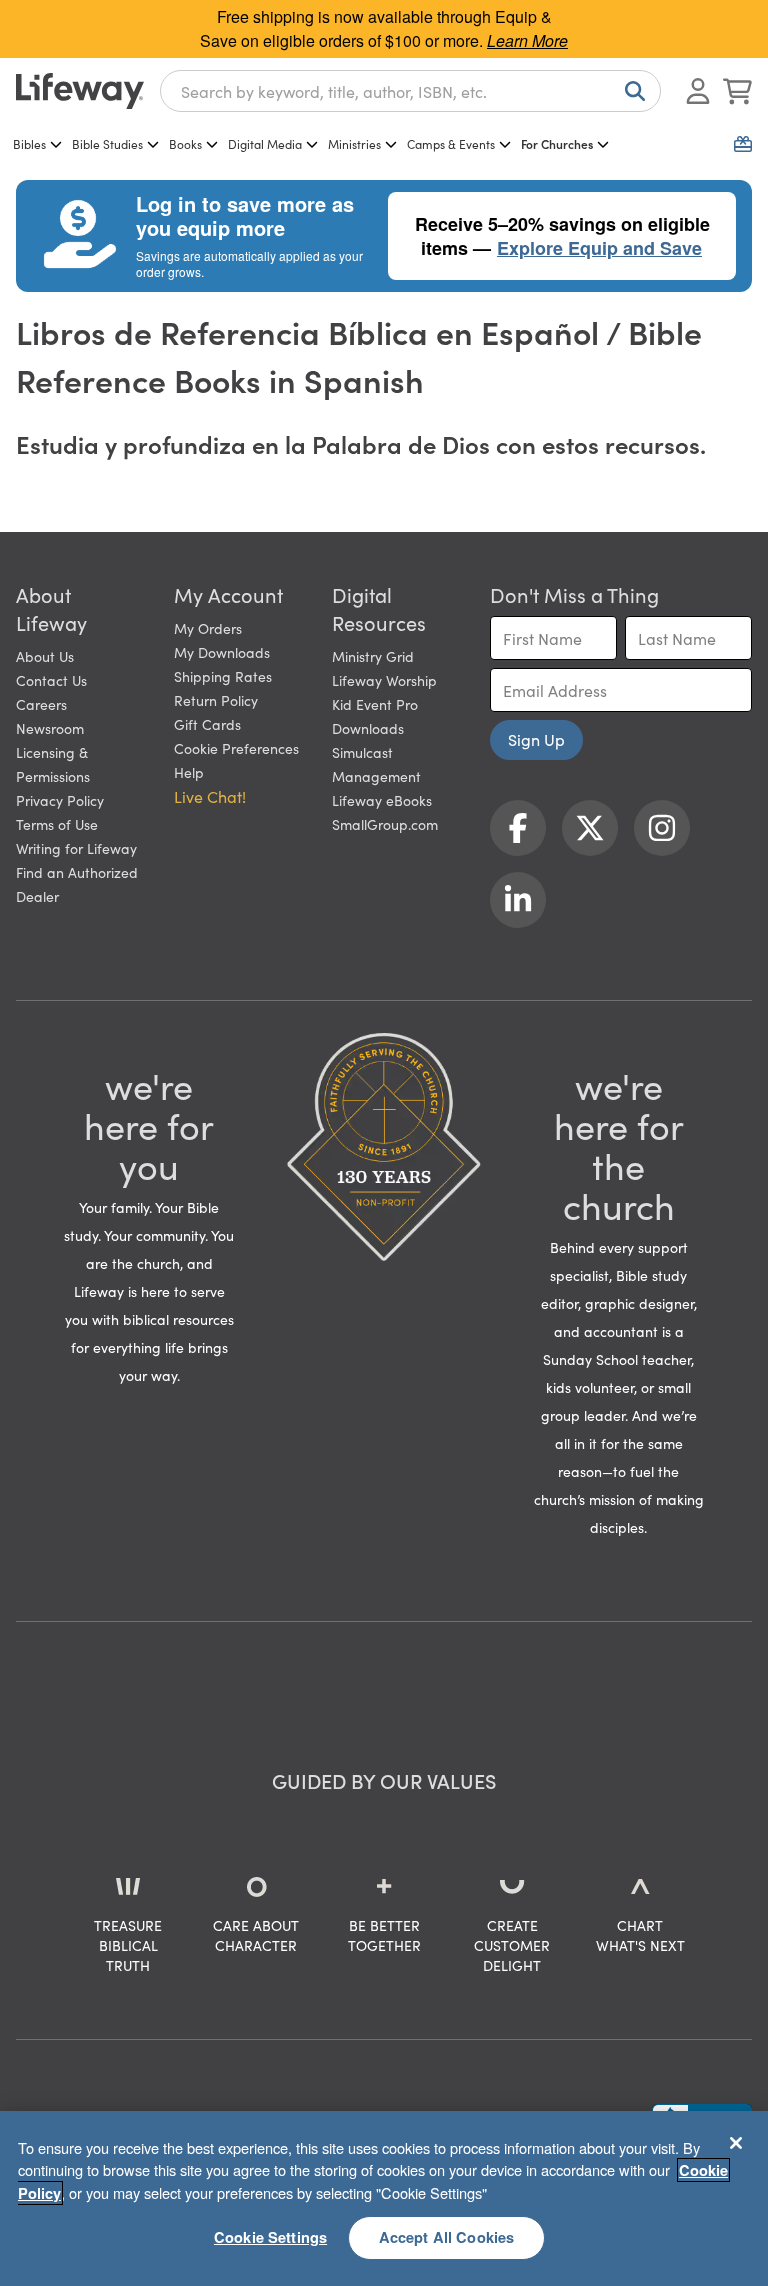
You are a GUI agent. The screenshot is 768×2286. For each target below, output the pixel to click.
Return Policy (216, 700)
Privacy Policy (60, 800)
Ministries (354, 143)
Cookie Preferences (236, 748)
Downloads (368, 728)
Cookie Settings (270, 2237)
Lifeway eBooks (382, 800)
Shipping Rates (223, 676)
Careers (41, 704)
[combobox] (410, 91)
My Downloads (222, 652)
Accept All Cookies (447, 2237)
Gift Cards (207, 724)
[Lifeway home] (80, 91)
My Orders (208, 628)
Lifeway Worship (384, 680)
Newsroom (50, 728)
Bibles (29, 143)
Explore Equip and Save (599, 248)
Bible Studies (107, 143)
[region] (384, 2198)
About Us (45, 656)
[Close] (736, 2143)
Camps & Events (451, 143)
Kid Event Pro (375, 704)
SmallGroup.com (385, 824)
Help (189, 772)
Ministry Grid (373, 656)
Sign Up (536, 739)
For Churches (557, 143)
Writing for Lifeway (76, 848)
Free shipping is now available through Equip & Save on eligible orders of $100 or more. (384, 28)
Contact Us (51, 680)
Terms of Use (57, 824)
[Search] (631, 91)
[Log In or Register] (698, 91)
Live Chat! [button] (210, 796)
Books (185, 143)
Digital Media (265, 143)
